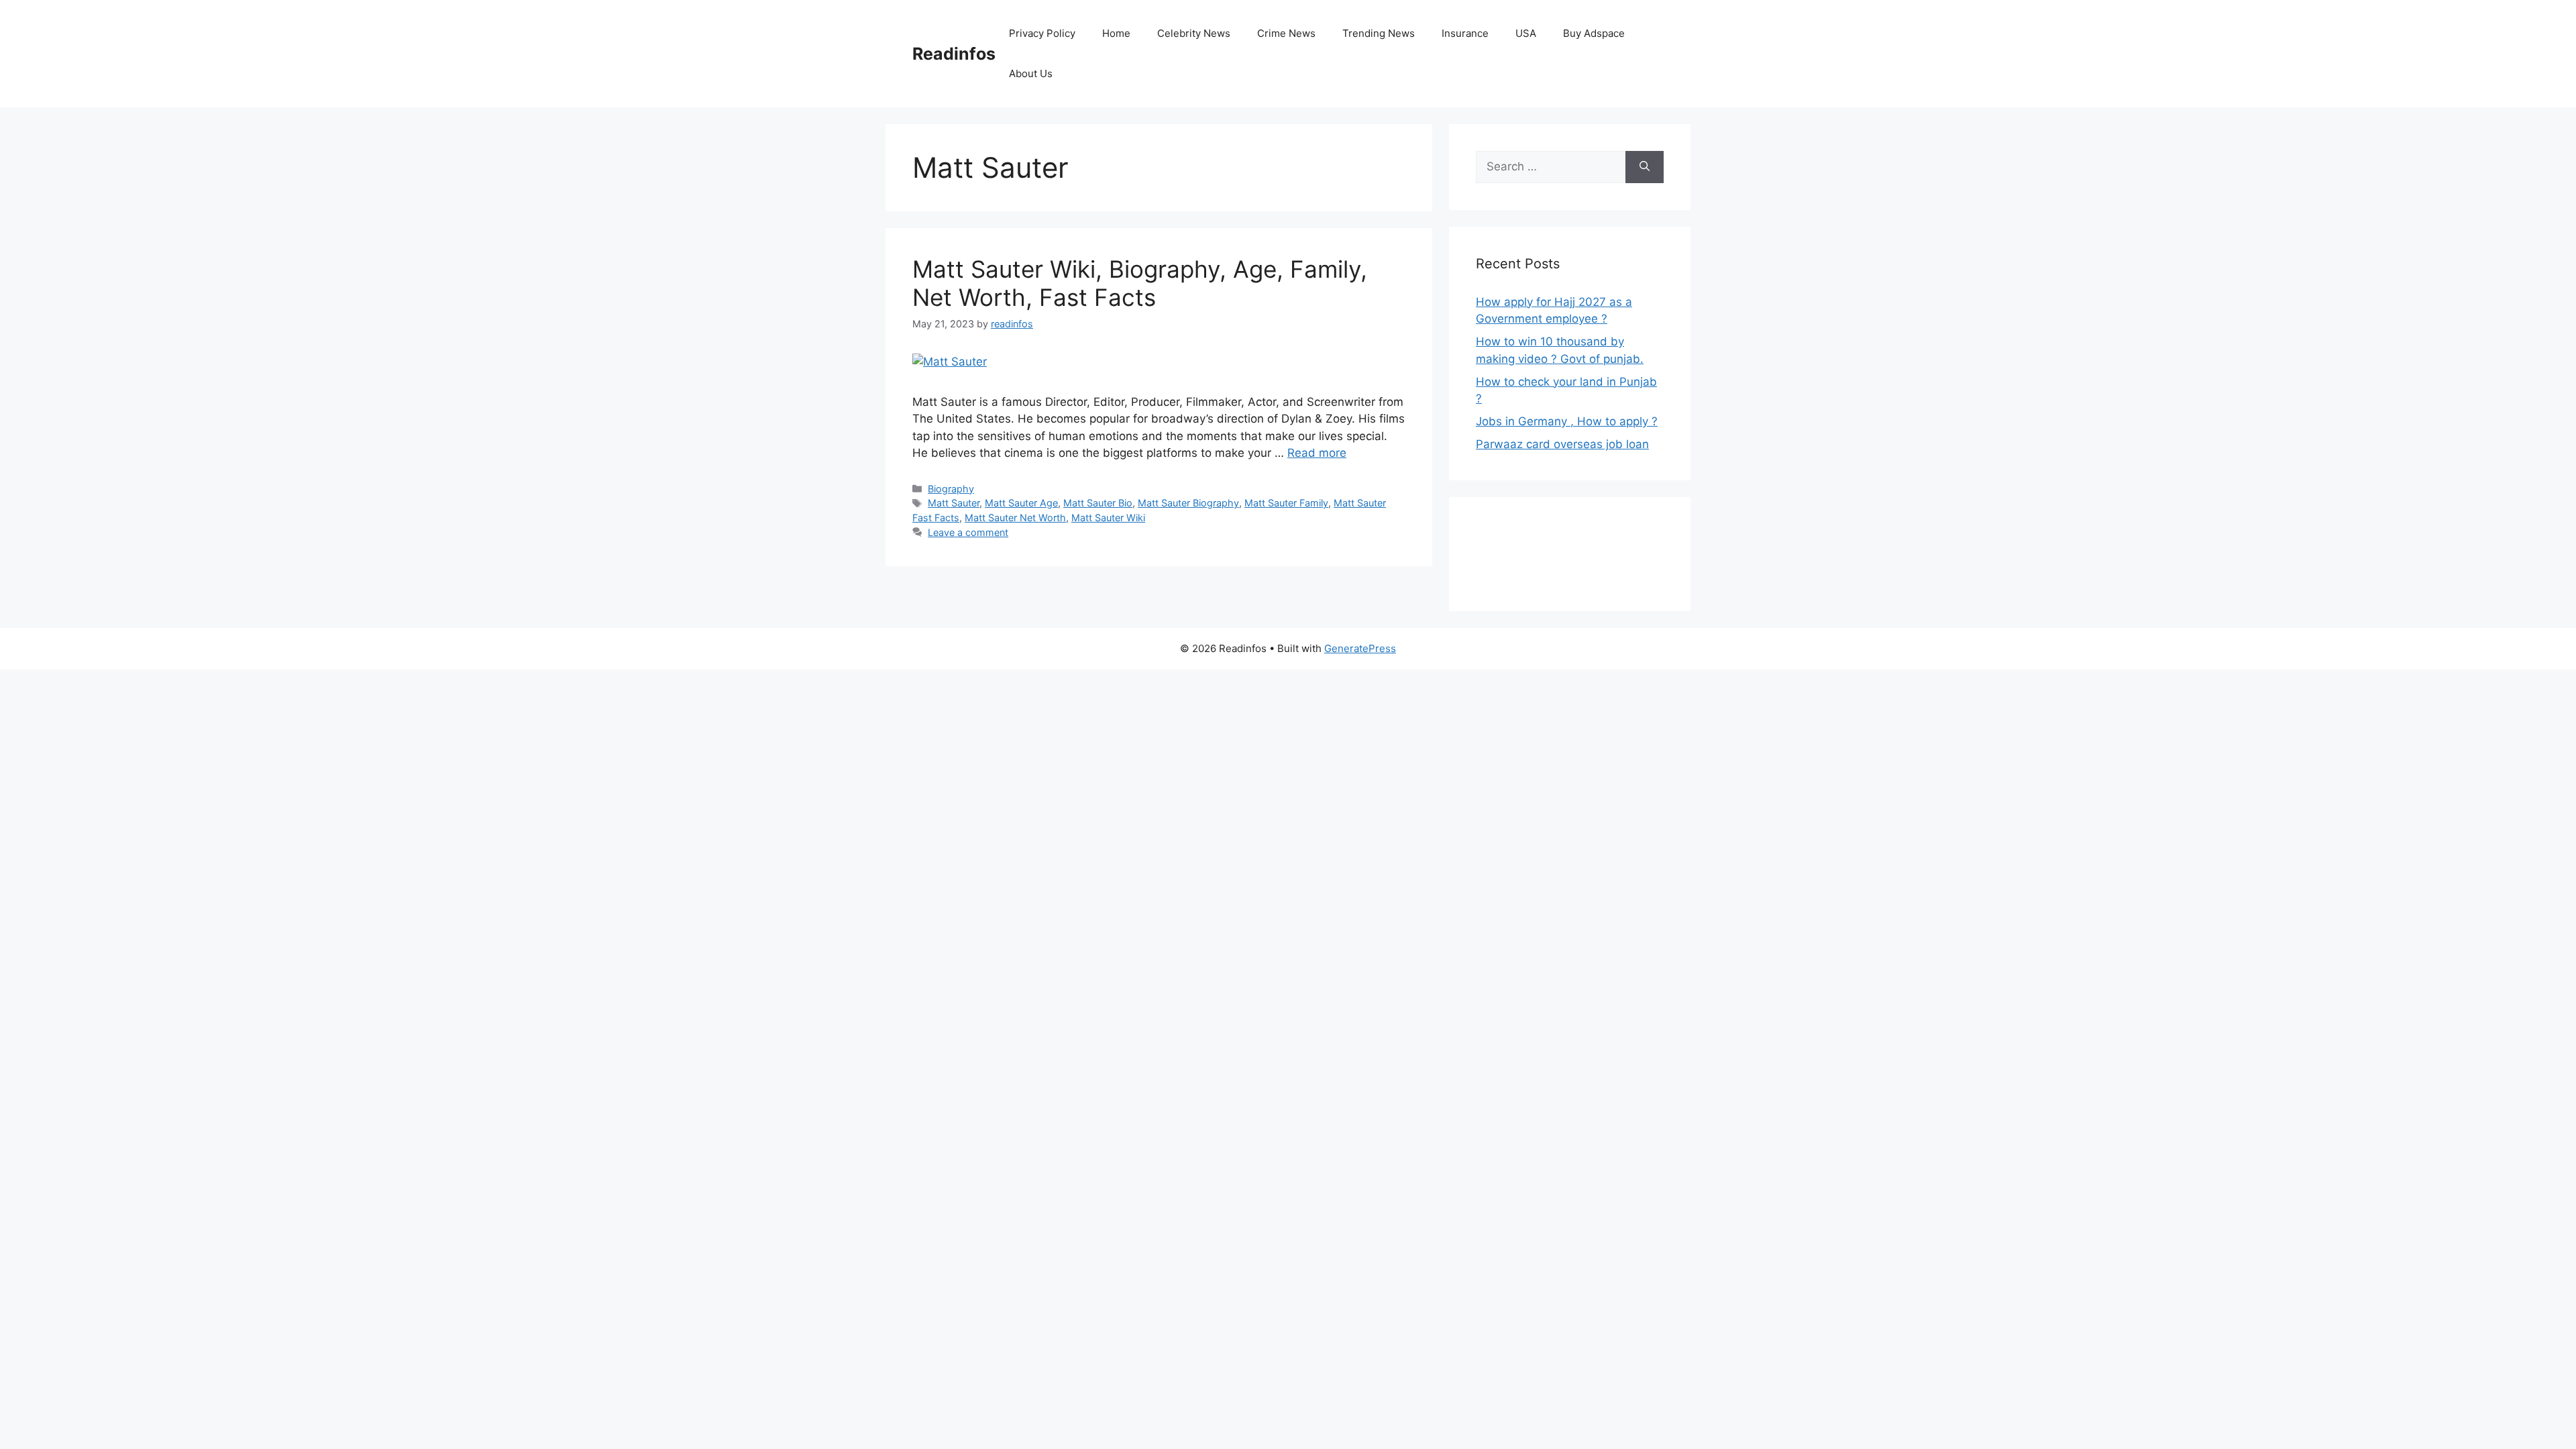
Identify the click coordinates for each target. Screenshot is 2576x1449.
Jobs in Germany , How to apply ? (1567, 421)
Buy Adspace (1594, 33)
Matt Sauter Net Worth (1015, 518)
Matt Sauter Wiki (1108, 518)
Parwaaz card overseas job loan (1562, 444)
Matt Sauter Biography (1188, 503)
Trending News (1379, 33)
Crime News (1286, 33)
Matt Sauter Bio (1098, 503)
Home (1116, 33)
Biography (951, 489)
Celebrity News (1194, 33)
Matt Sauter (954, 503)
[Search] (1645, 167)
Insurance (1465, 33)
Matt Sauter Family (1286, 503)
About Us (1031, 73)
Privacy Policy (1042, 33)
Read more (1317, 453)
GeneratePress (1360, 648)
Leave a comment (968, 532)
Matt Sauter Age (1021, 503)
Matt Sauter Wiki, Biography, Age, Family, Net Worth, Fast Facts (1140, 283)
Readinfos (954, 54)
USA (1526, 33)
